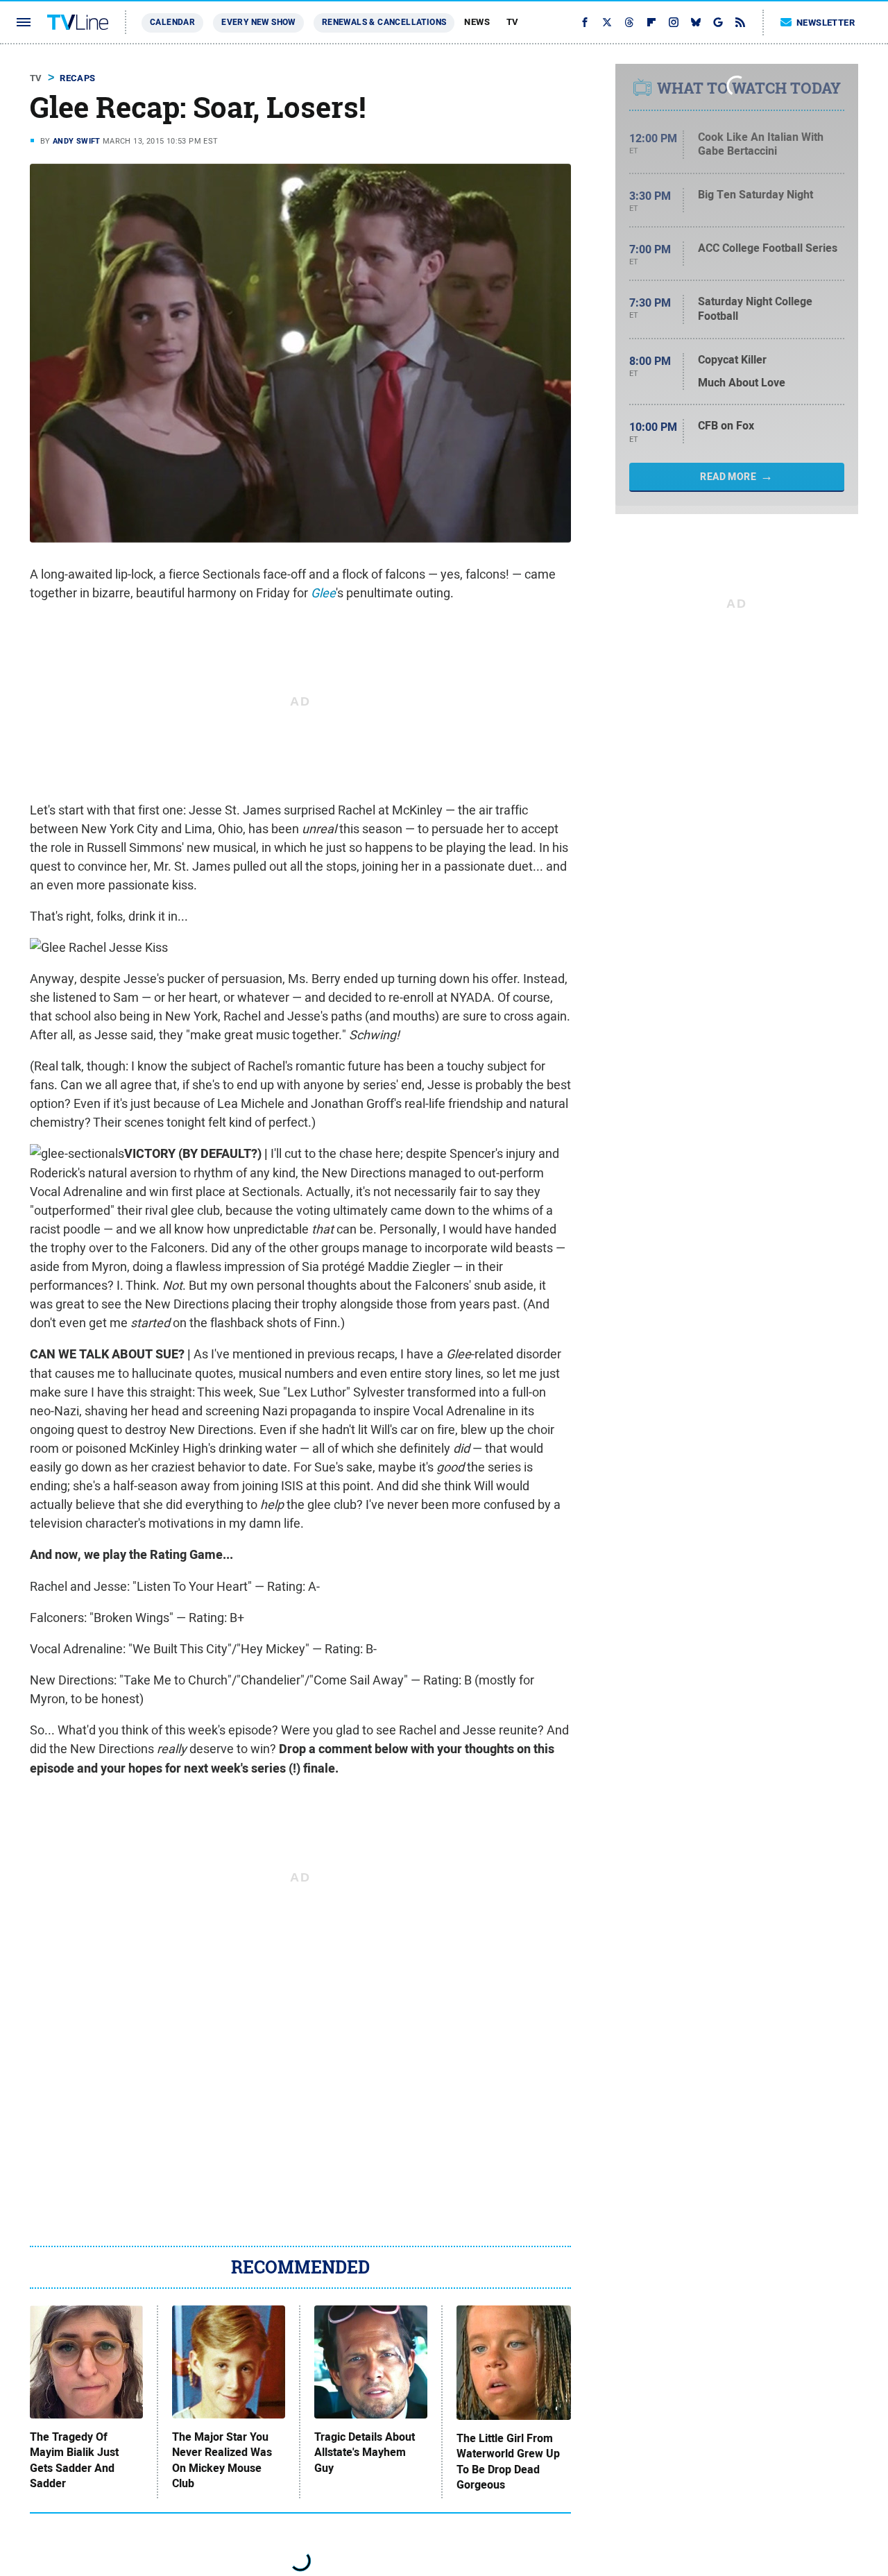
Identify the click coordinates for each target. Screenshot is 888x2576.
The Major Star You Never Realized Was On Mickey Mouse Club (222, 2460)
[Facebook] (585, 22)
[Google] (718, 22)
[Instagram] (674, 22)
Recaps (77, 78)
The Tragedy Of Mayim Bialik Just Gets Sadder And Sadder (74, 2460)
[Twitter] (607, 22)
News (477, 22)
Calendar (172, 22)
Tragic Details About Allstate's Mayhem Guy (365, 2453)
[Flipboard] (651, 22)
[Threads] (629, 22)
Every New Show (258, 22)
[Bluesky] (696, 22)
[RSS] (740, 22)
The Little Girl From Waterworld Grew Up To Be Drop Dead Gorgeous (508, 2462)
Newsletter (826, 23)
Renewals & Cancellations (384, 22)
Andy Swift (77, 141)
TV (513, 22)
